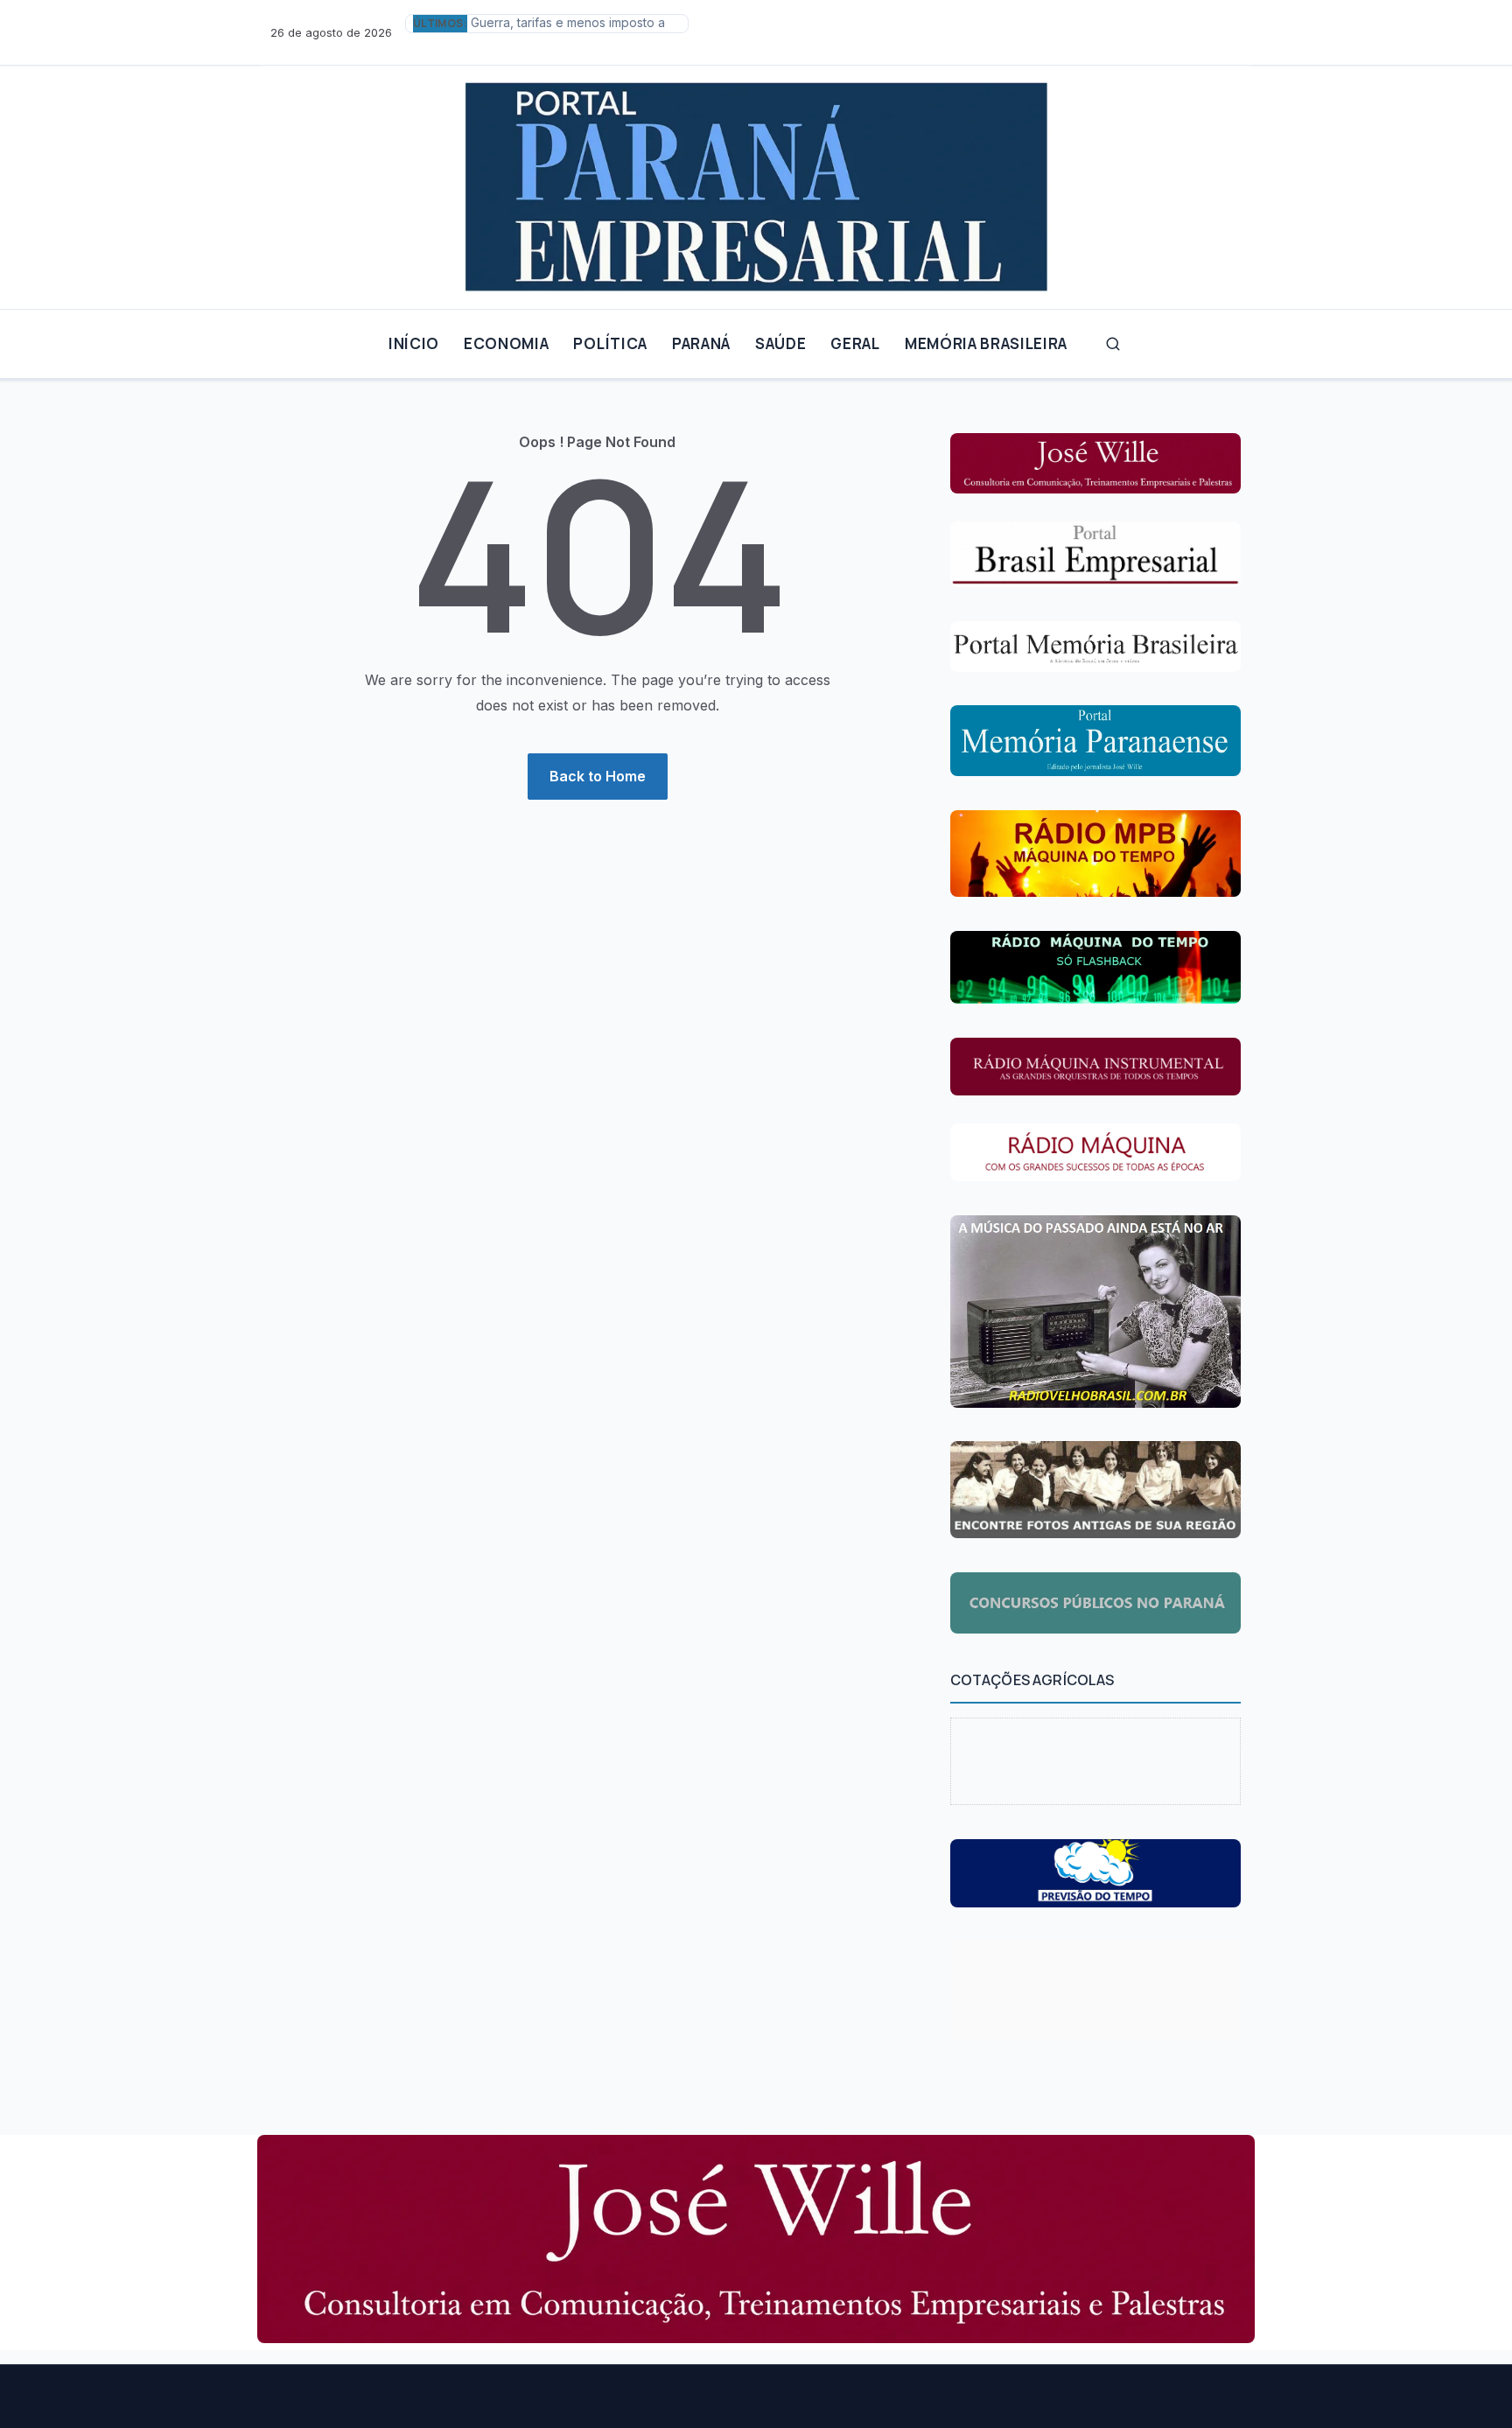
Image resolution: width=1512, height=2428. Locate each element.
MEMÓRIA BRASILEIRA (986, 343)
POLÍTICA (610, 343)
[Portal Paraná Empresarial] (756, 180)
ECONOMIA (506, 343)
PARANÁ (701, 343)
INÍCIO (414, 343)
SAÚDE (780, 343)
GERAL (855, 343)
